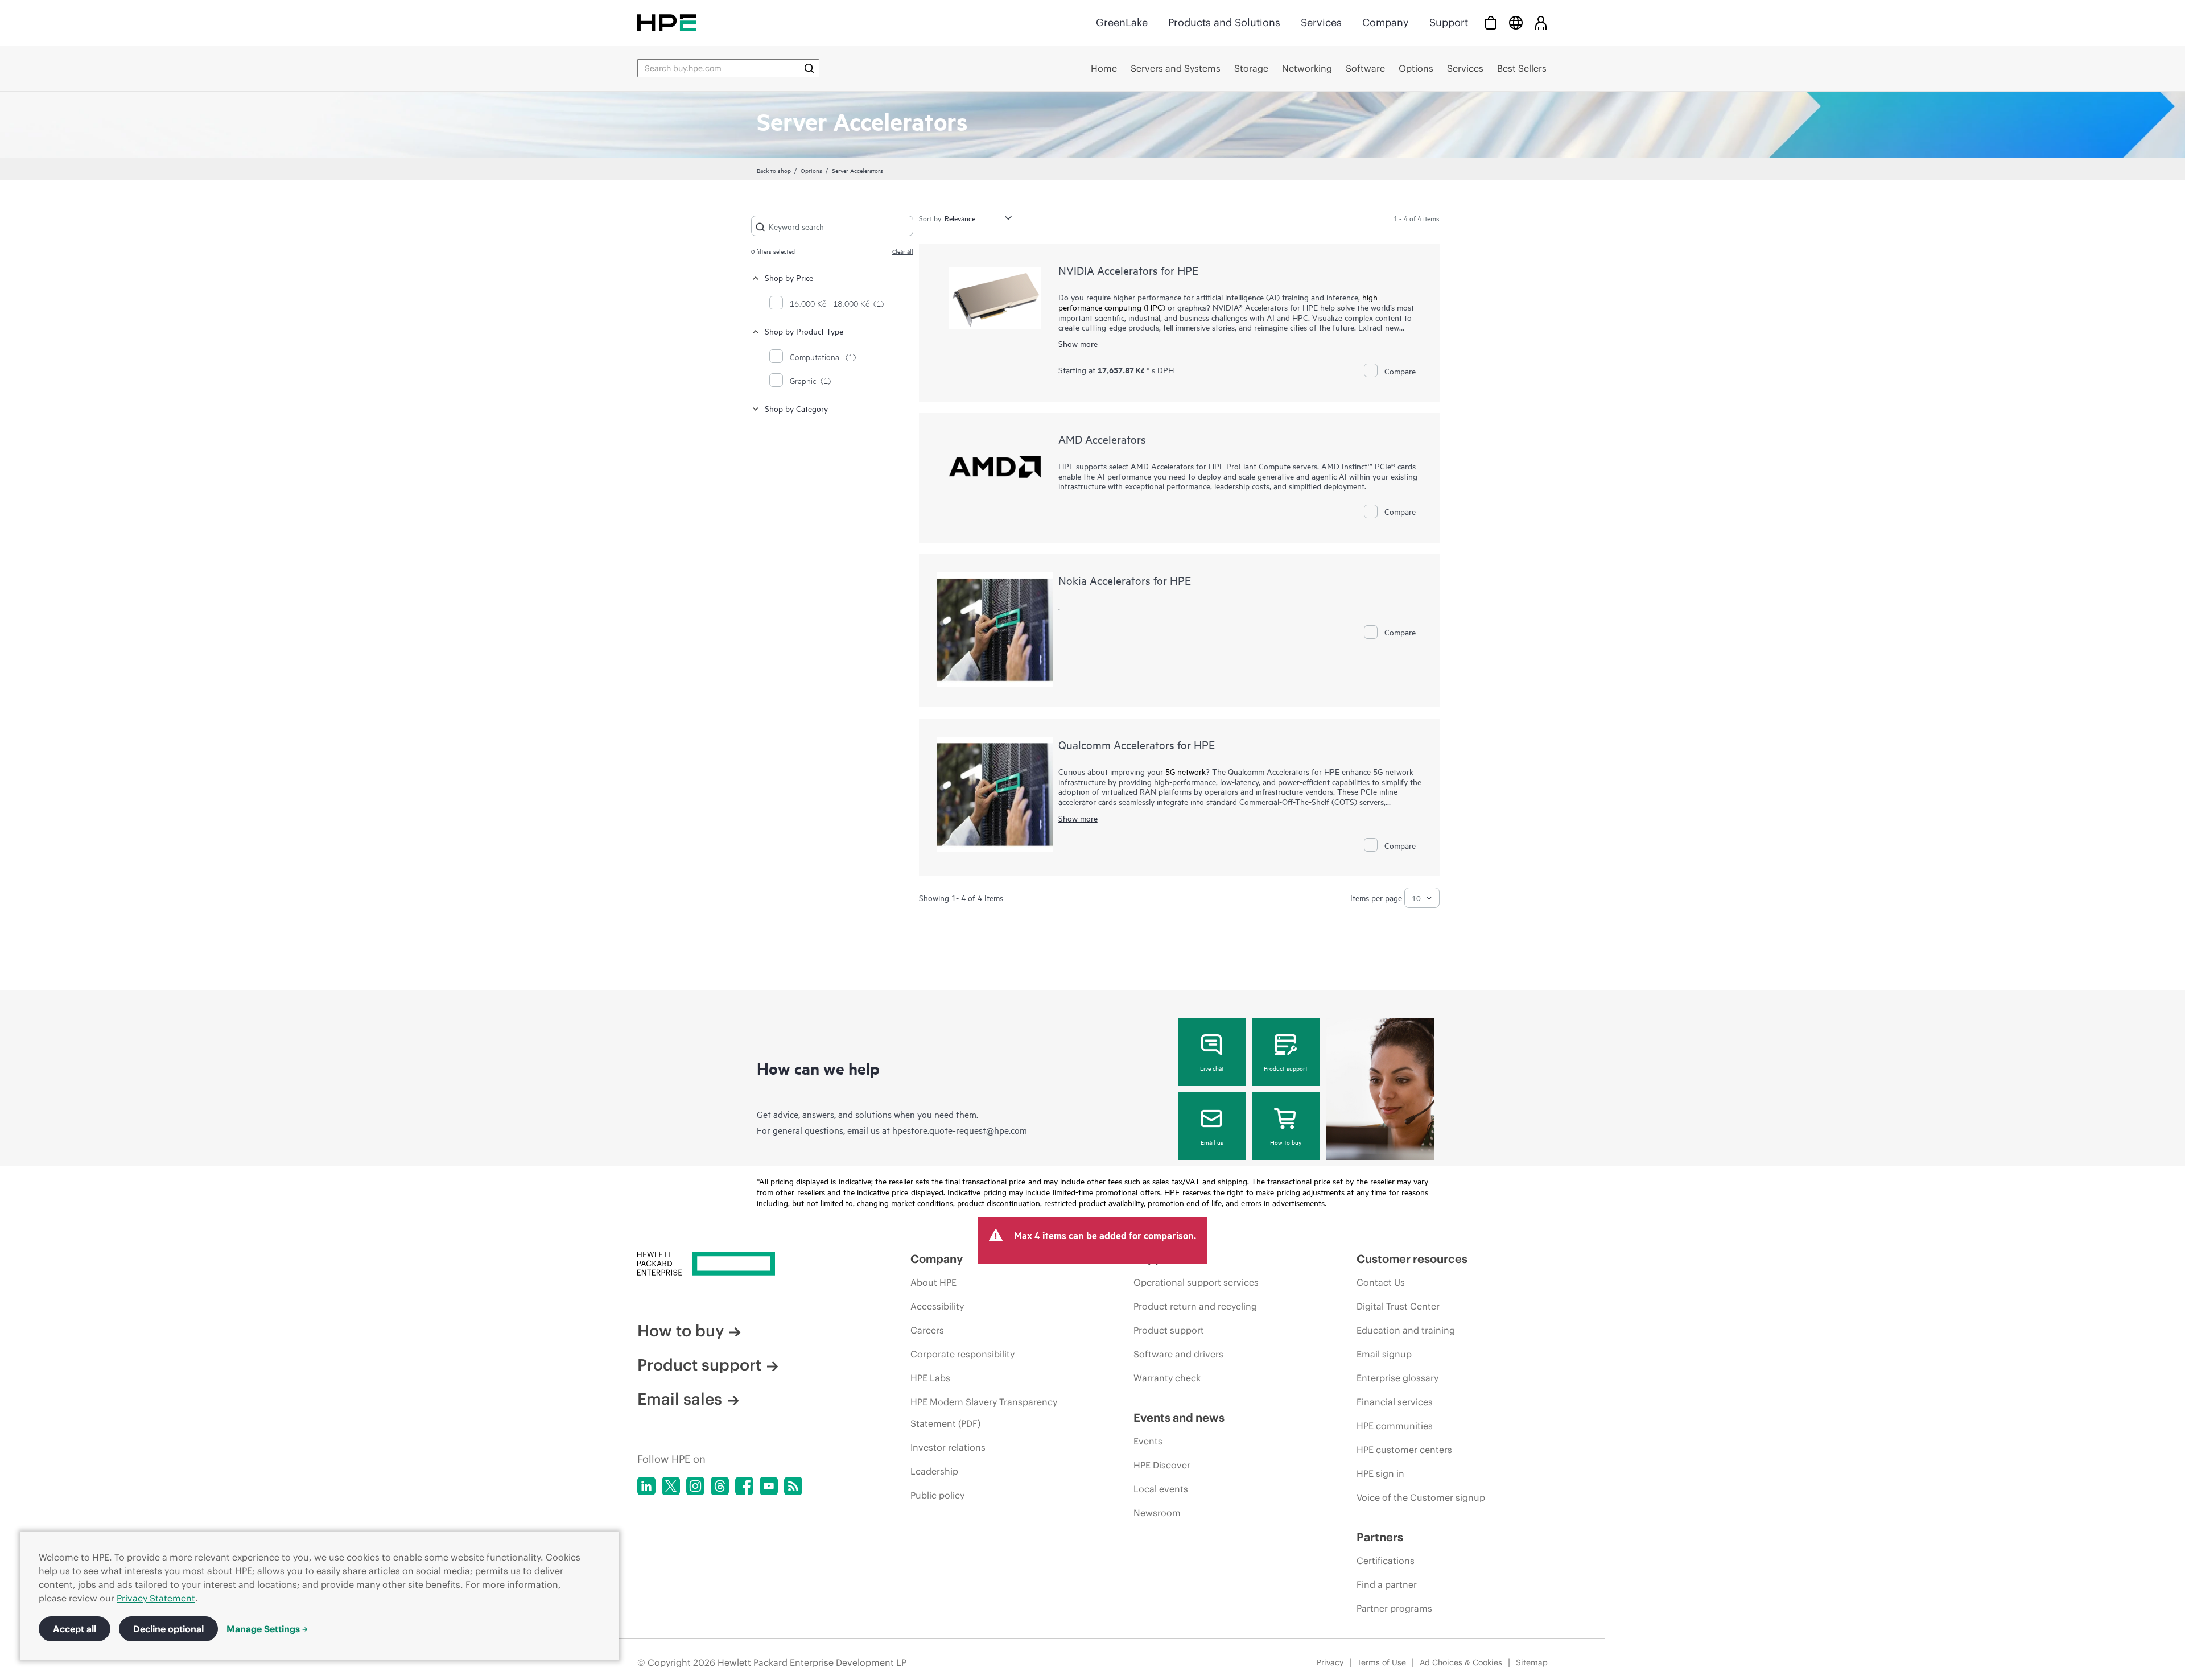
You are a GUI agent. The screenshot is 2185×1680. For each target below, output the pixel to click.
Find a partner (1387, 1584)
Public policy (937, 1495)
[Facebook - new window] (744, 1486)
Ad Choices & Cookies (1461, 1662)
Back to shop (774, 170)
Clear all (903, 251)
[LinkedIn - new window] (646, 1486)
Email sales (680, 1399)
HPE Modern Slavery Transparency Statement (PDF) (984, 1413)
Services (1321, 22)
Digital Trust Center (1398, 1306)
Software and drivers (1178, 1354)
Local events (1161, 1489)
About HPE (933, 1282)
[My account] (1541, 22)
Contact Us (1381, 1282)
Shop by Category (796, 408)
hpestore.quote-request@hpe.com (960, 1130)
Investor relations (948, 1447)
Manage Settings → (267, 1629)
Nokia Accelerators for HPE (1125, 580)
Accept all (75, 1629)
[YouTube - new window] (769, 1486)
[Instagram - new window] (695, 1486)
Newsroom (1157, 1513)
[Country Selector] (1516, 22)
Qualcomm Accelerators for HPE (1137, 744)
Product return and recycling (1195, 1306)
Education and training (1406, 1330)
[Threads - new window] (720, 1486)
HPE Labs (930, 1378)
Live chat (1212, 1068)
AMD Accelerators (1102, 439)
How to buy (1286, 1142)
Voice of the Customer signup (1421, 1497)
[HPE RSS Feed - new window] (793, 1486)
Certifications (1386, 1561)
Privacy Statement (156, 1598)
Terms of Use (1382, 1662)
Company (1386, 22)
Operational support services (1196, 1282)
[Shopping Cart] (1491, 22)
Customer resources (1412, 1259)
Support (1449, 22)
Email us (1212, 1142)
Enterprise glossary (1397, 1378)
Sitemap (1532, 1662)
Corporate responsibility (962, 1354)
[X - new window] (671, 1486)
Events (1148, 1441)
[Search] (809, 68)
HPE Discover (1162, 1465)
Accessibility (937, 1306)
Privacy (1330, 1662)
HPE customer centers (1404, 1450)
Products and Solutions (1224, 22)
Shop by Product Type (804, 331)
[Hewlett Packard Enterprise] (667, 22)
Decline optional (168, 1629)
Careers (927, 1330)
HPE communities (1395, 1426)
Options (811, 170)
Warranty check (1167, 1378)
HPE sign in (1380, 1473)
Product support (1286, 1068)
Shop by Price (789, 277)
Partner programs (1394, 1608)
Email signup (1384, 1354)
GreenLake (1122, 22)
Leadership (934, 1471)
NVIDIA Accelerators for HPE (1128, 270)
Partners (1380, 1537)
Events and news (1179, 1417)
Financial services (1395, 1402)
